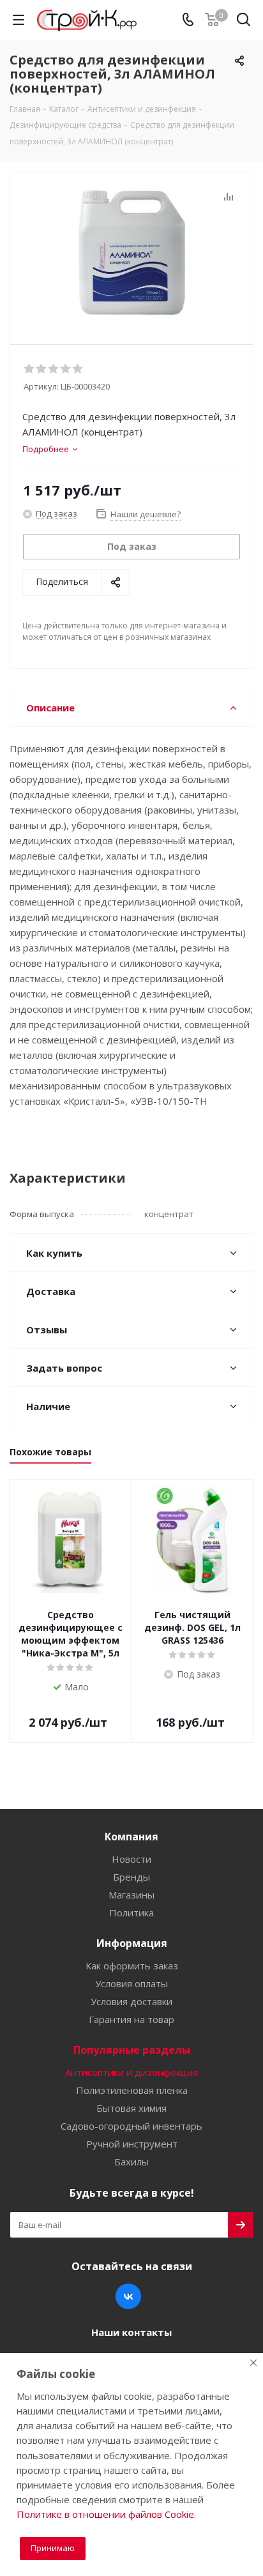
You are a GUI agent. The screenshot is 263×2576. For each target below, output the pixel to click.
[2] (42, 369)
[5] (78, 369)
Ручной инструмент (132, 2144)
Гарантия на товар (131, 2019)
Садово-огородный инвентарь (131, 2126)
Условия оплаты (131, 1983)
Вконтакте (128, 2296)
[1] (30, 369)
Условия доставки (131, 2001)
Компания (131, 1837)
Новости (131, 1859)
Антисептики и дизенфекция (131, 2072)
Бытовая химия (131, 2108)
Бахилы (131, 2162)
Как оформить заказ (132, 1966)
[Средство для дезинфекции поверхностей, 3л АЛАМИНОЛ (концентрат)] (131, 253)
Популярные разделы (132, 2050)
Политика (131, 1913)
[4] (66, 369)
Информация (132, 1943)
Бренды (131, 1877)
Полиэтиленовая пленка (132, 2090)
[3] (54, 369)
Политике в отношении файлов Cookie (105, 2514)
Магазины (131, 1895)
